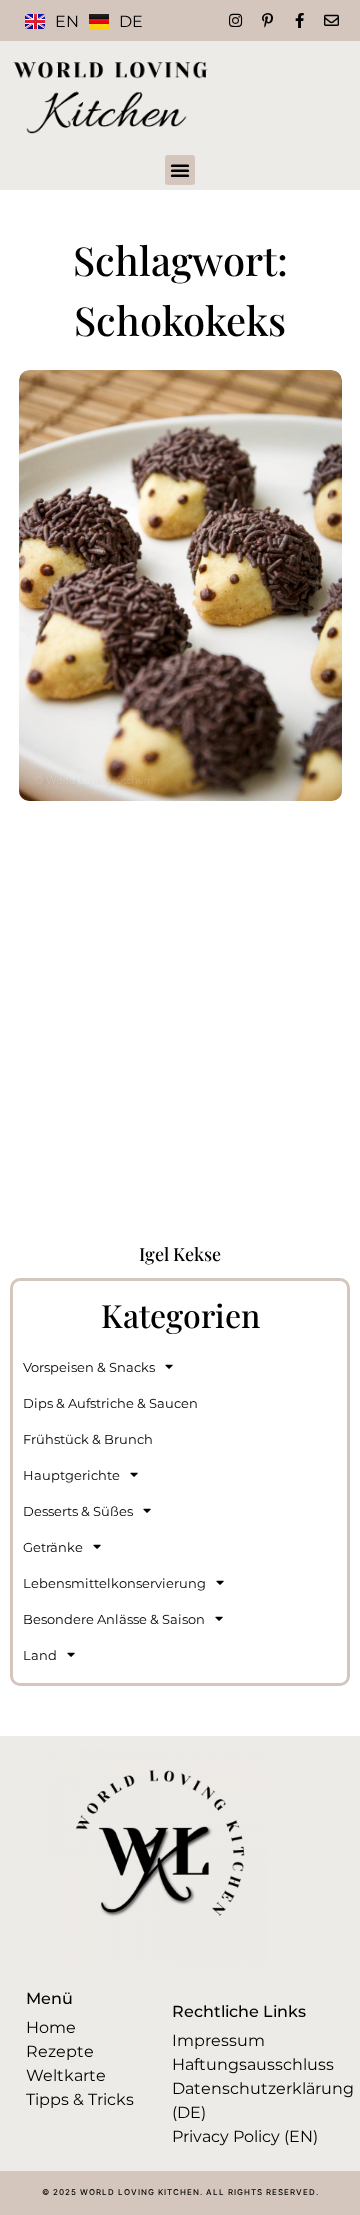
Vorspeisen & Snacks (89, 1367)
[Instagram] (235, 20)
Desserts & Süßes (78, 1511)
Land (40, 1655)
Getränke (53, 1547)
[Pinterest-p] (267, 20)
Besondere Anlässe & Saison (114, 1619)
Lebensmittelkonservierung (114, 1583)
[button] (180, 170)
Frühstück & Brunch (88, 1439)
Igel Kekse (180, 1254)
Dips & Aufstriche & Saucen (110, 1403)
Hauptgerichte (71, 1475)
